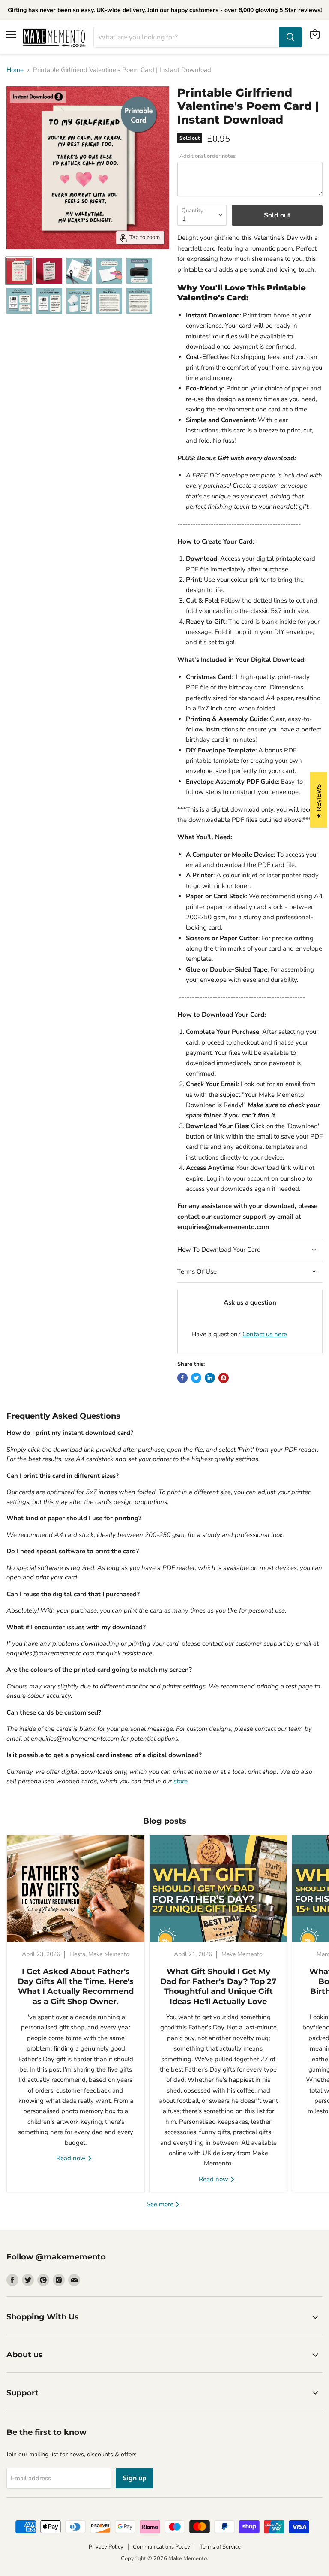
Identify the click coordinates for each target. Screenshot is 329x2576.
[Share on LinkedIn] (210, 1378)
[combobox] (186, 37)
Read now (72, 2158)
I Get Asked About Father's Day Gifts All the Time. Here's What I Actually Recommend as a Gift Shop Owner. (76, 1987)
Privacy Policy (106, 2547)
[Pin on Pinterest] (224, 1378)
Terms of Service (220, 2547)
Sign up (135, 2478)
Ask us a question (250, 1302)
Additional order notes (208, 156)
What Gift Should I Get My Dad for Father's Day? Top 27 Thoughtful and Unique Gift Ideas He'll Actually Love (218, 1987)
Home (15, 70)
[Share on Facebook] (182, 1378)
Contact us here (265, 1334)
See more (161, 2204)
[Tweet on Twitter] (196, 1378)
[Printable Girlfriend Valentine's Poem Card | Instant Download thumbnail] (19, 271)
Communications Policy (162, 2547)
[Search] (290, 37)
